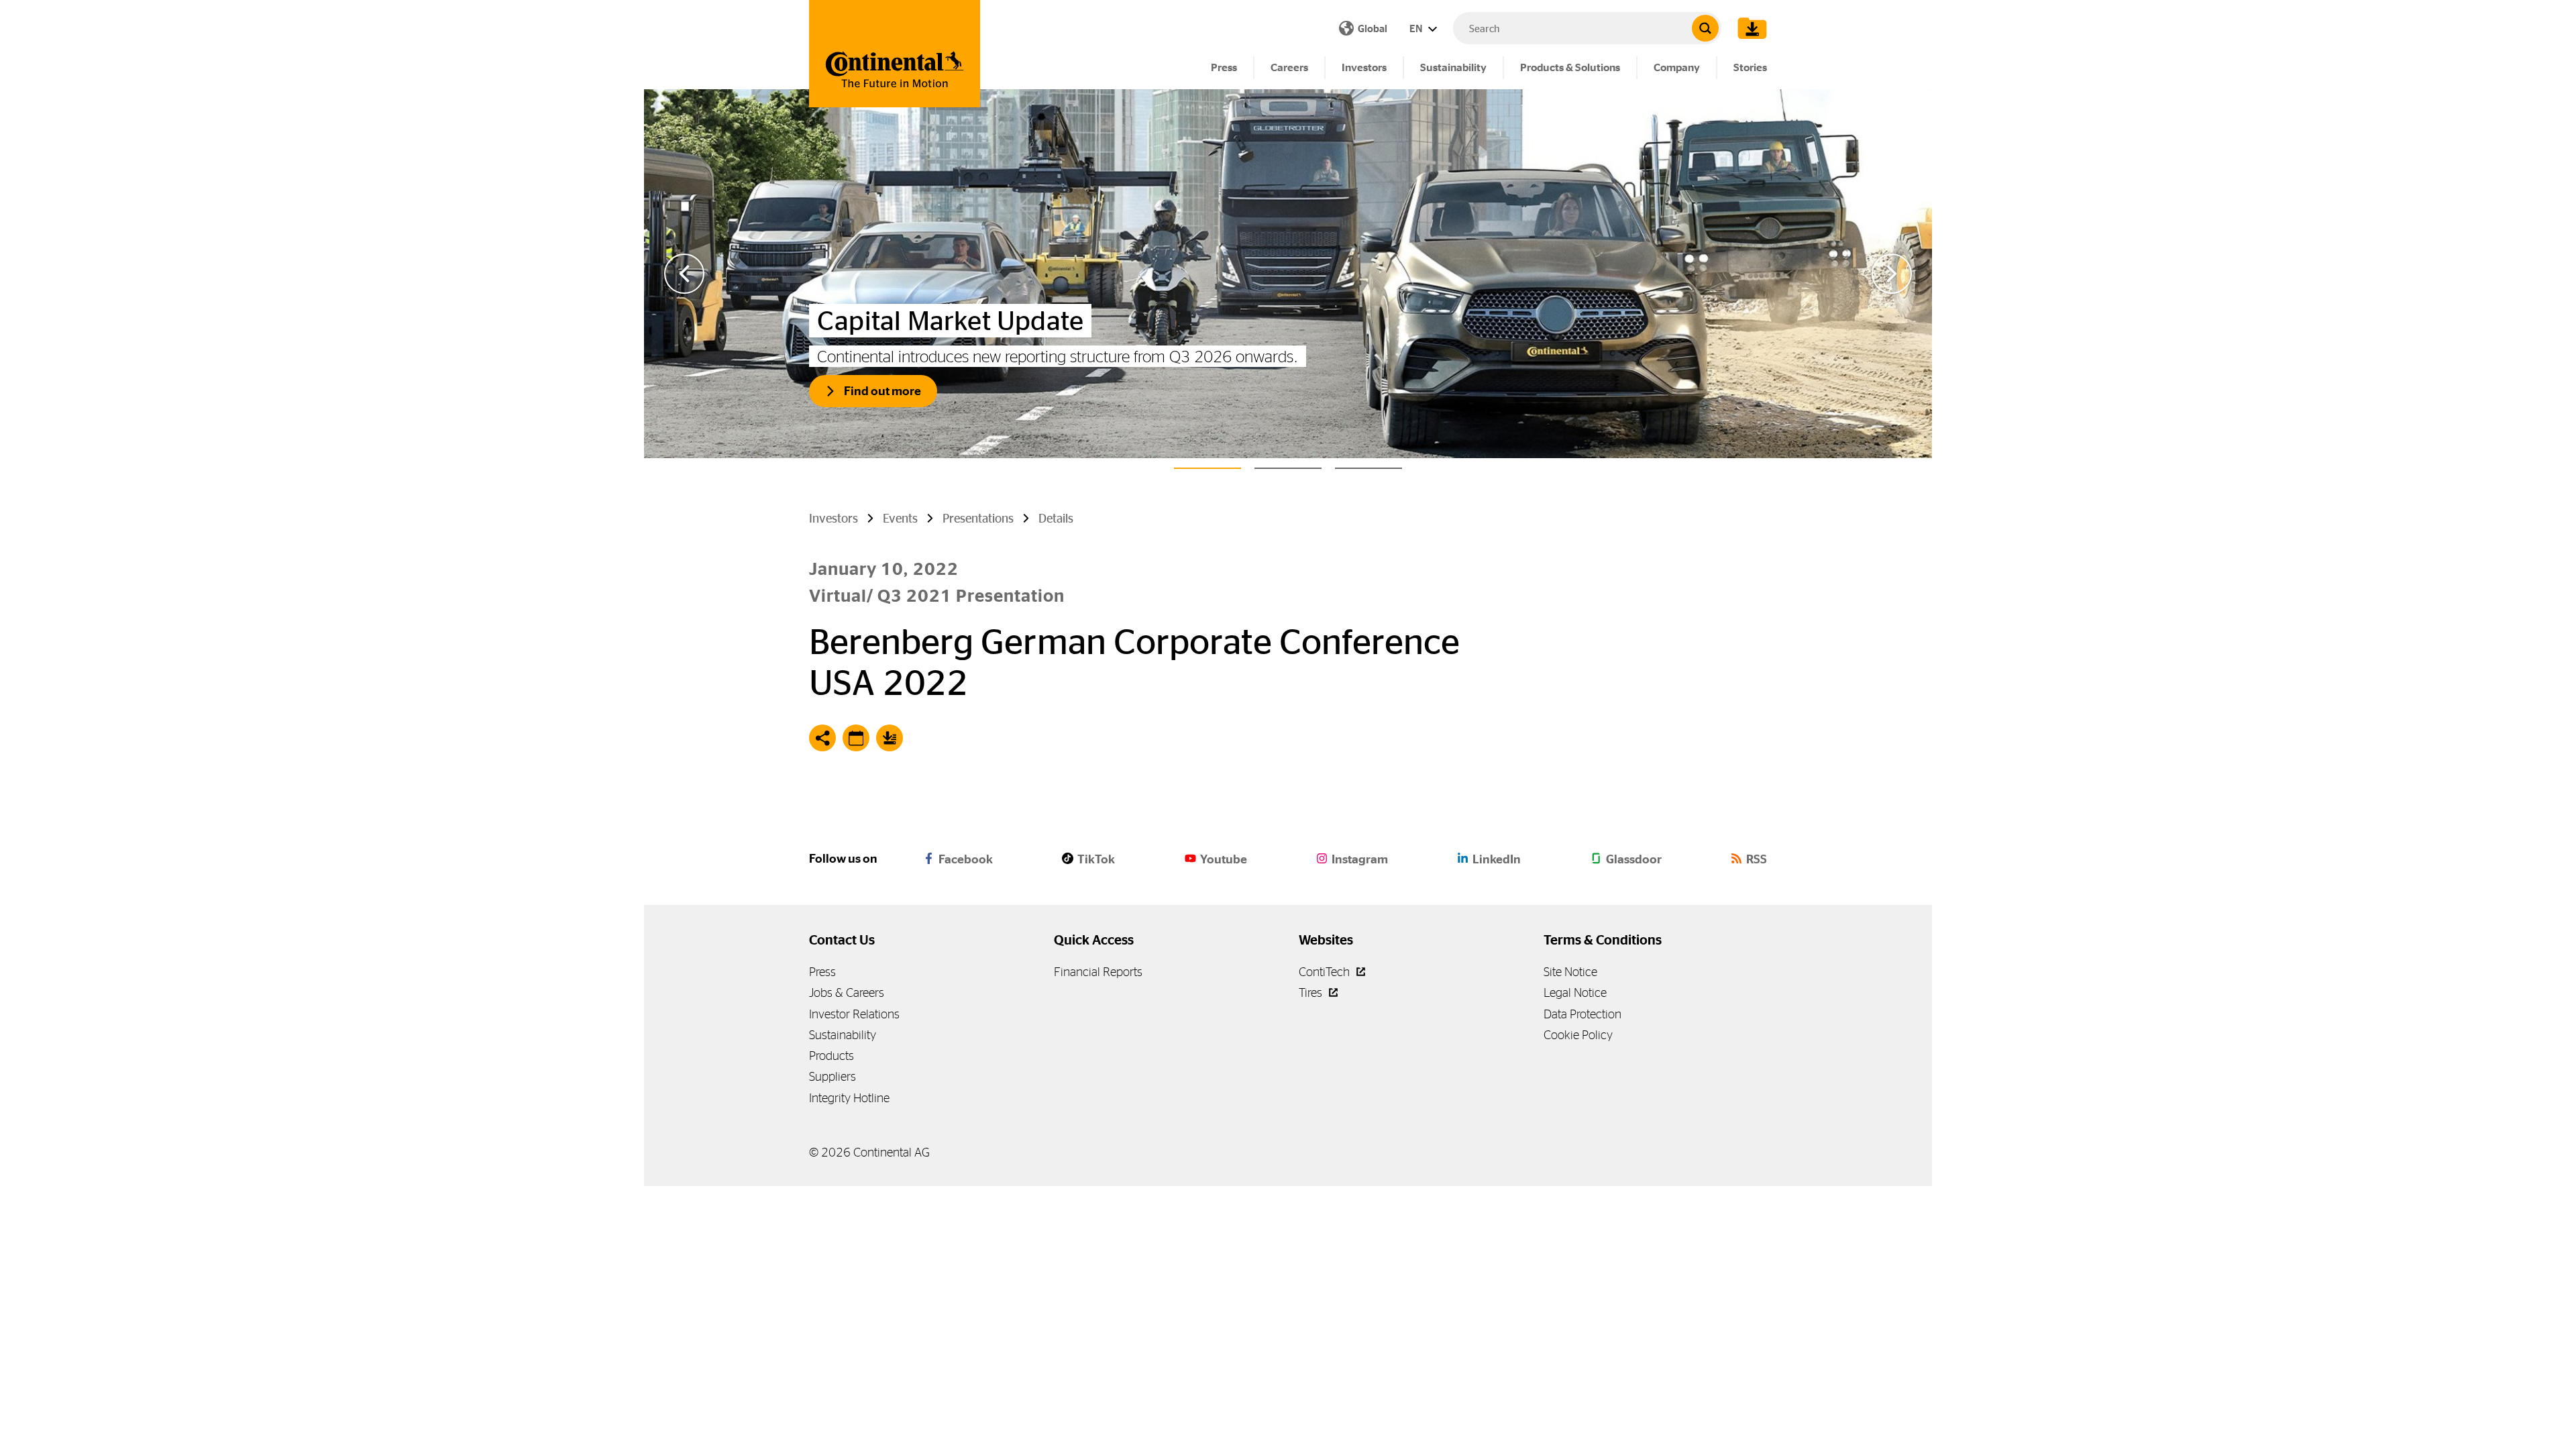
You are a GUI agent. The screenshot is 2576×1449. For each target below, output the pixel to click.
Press (1224, 67)
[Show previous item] (684, 274)
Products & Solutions (1570, 67)
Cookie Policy (1578, 1035)
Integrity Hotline (849, 1098)
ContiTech (1326, 972)
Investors (1364, 67)
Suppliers (833, 1076)
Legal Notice (1575, 992)
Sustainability (1453, 67)
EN (1417, 29)
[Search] (1705, 28)
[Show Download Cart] (1749, 28)
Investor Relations (854, 1014)
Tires (1312, 992)
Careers (1289, 67)
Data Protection (1582, 1014)
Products (831, 1056)
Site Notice (1570, 972)
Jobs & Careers (847, 992)
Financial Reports (1098, 972)
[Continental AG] (895, 54)
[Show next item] (1892, 274)
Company (1677, 67)
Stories (1750, 67)
